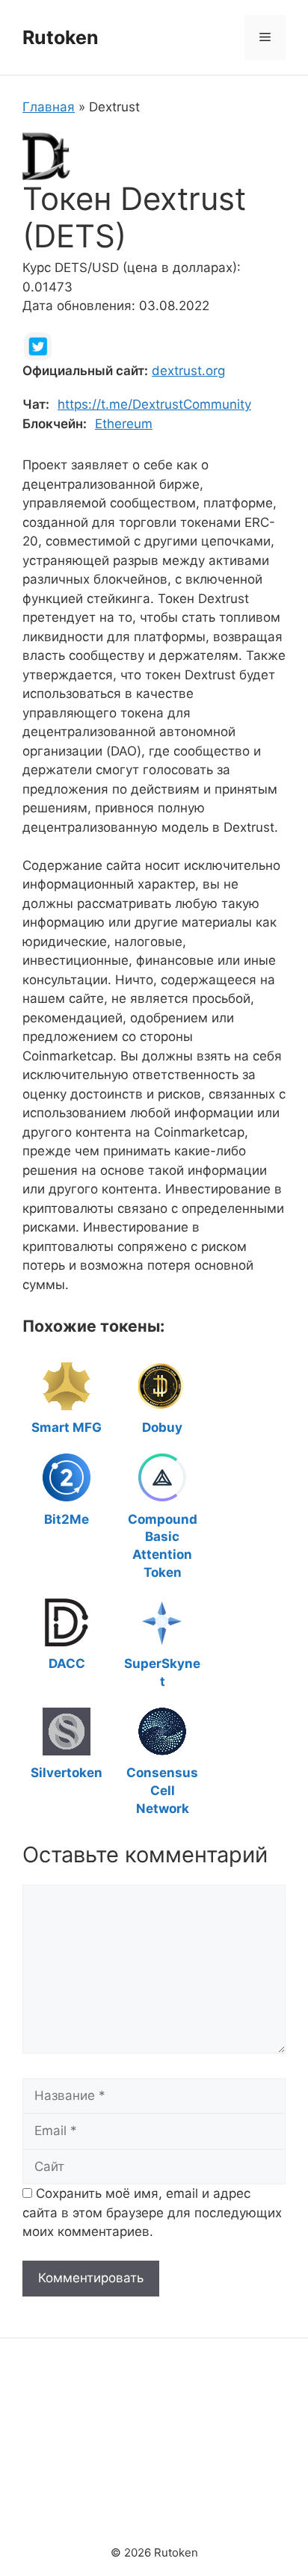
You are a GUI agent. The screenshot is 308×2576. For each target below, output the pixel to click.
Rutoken (61, 37)
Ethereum (124, 424)
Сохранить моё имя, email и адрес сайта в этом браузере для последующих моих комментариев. (152, 2212)
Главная (49, 107)
